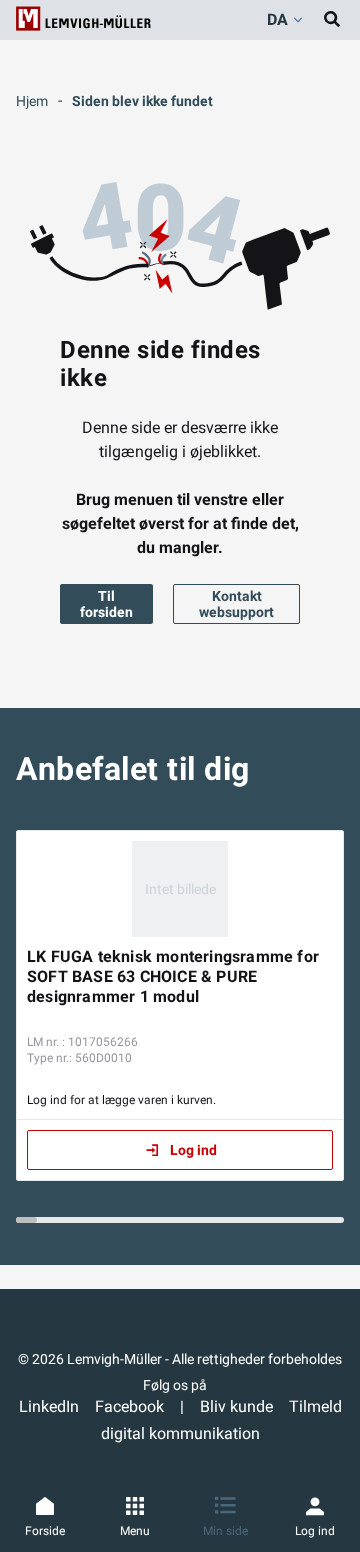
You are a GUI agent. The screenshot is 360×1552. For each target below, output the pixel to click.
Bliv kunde (236, 1406)
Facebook (129, 1406)
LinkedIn (49, 1406)
